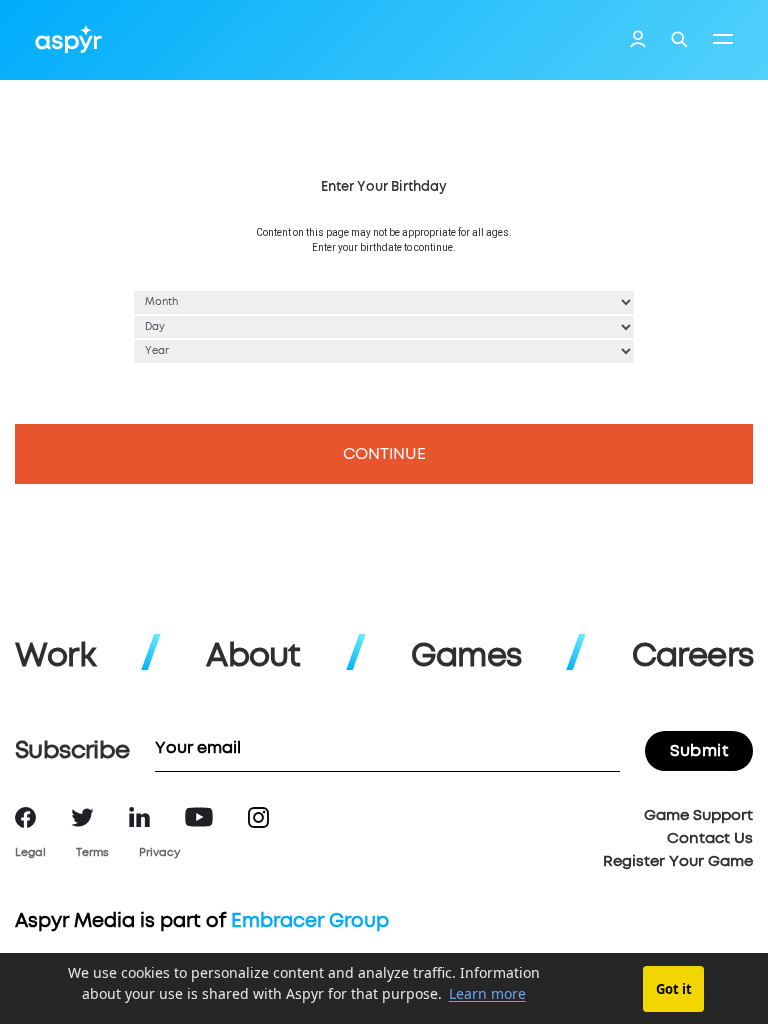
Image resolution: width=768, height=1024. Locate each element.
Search (679, 39)
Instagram (258, 817)
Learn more (487, 993)
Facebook (25, 817)
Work (55, 657)
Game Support (698, 815)
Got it (674, 989)
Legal (30, 852)
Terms (92, 852)
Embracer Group (310, 921)
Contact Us (710, 838)
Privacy (159, 852)
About (253, 657)
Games (466, 657)
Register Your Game (678, 861)
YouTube (199, 817)
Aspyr (68, 39)
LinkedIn (139, 817)
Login (638, 42)
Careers (692, 657)
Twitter (82, 817)
